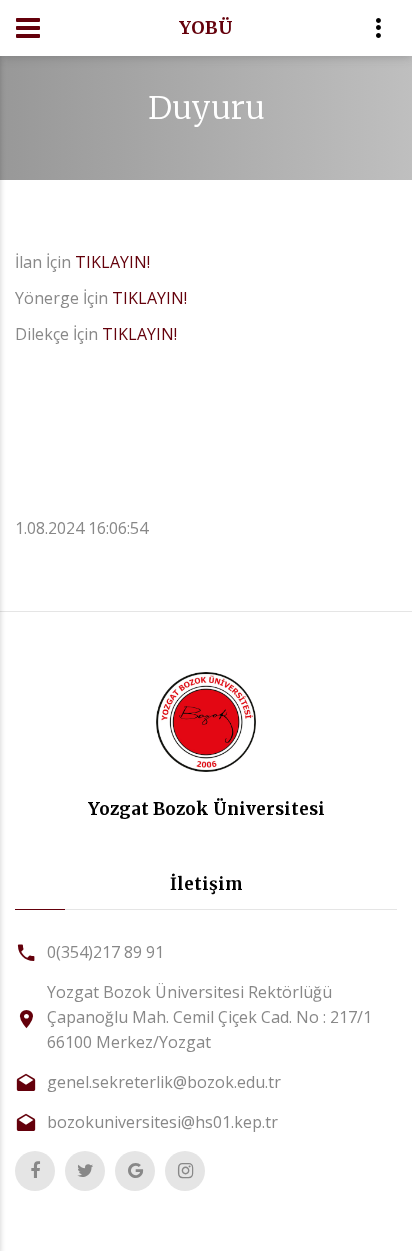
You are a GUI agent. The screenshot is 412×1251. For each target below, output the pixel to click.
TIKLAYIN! (112, 262)
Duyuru (206, 108)
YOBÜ (206, 27)
